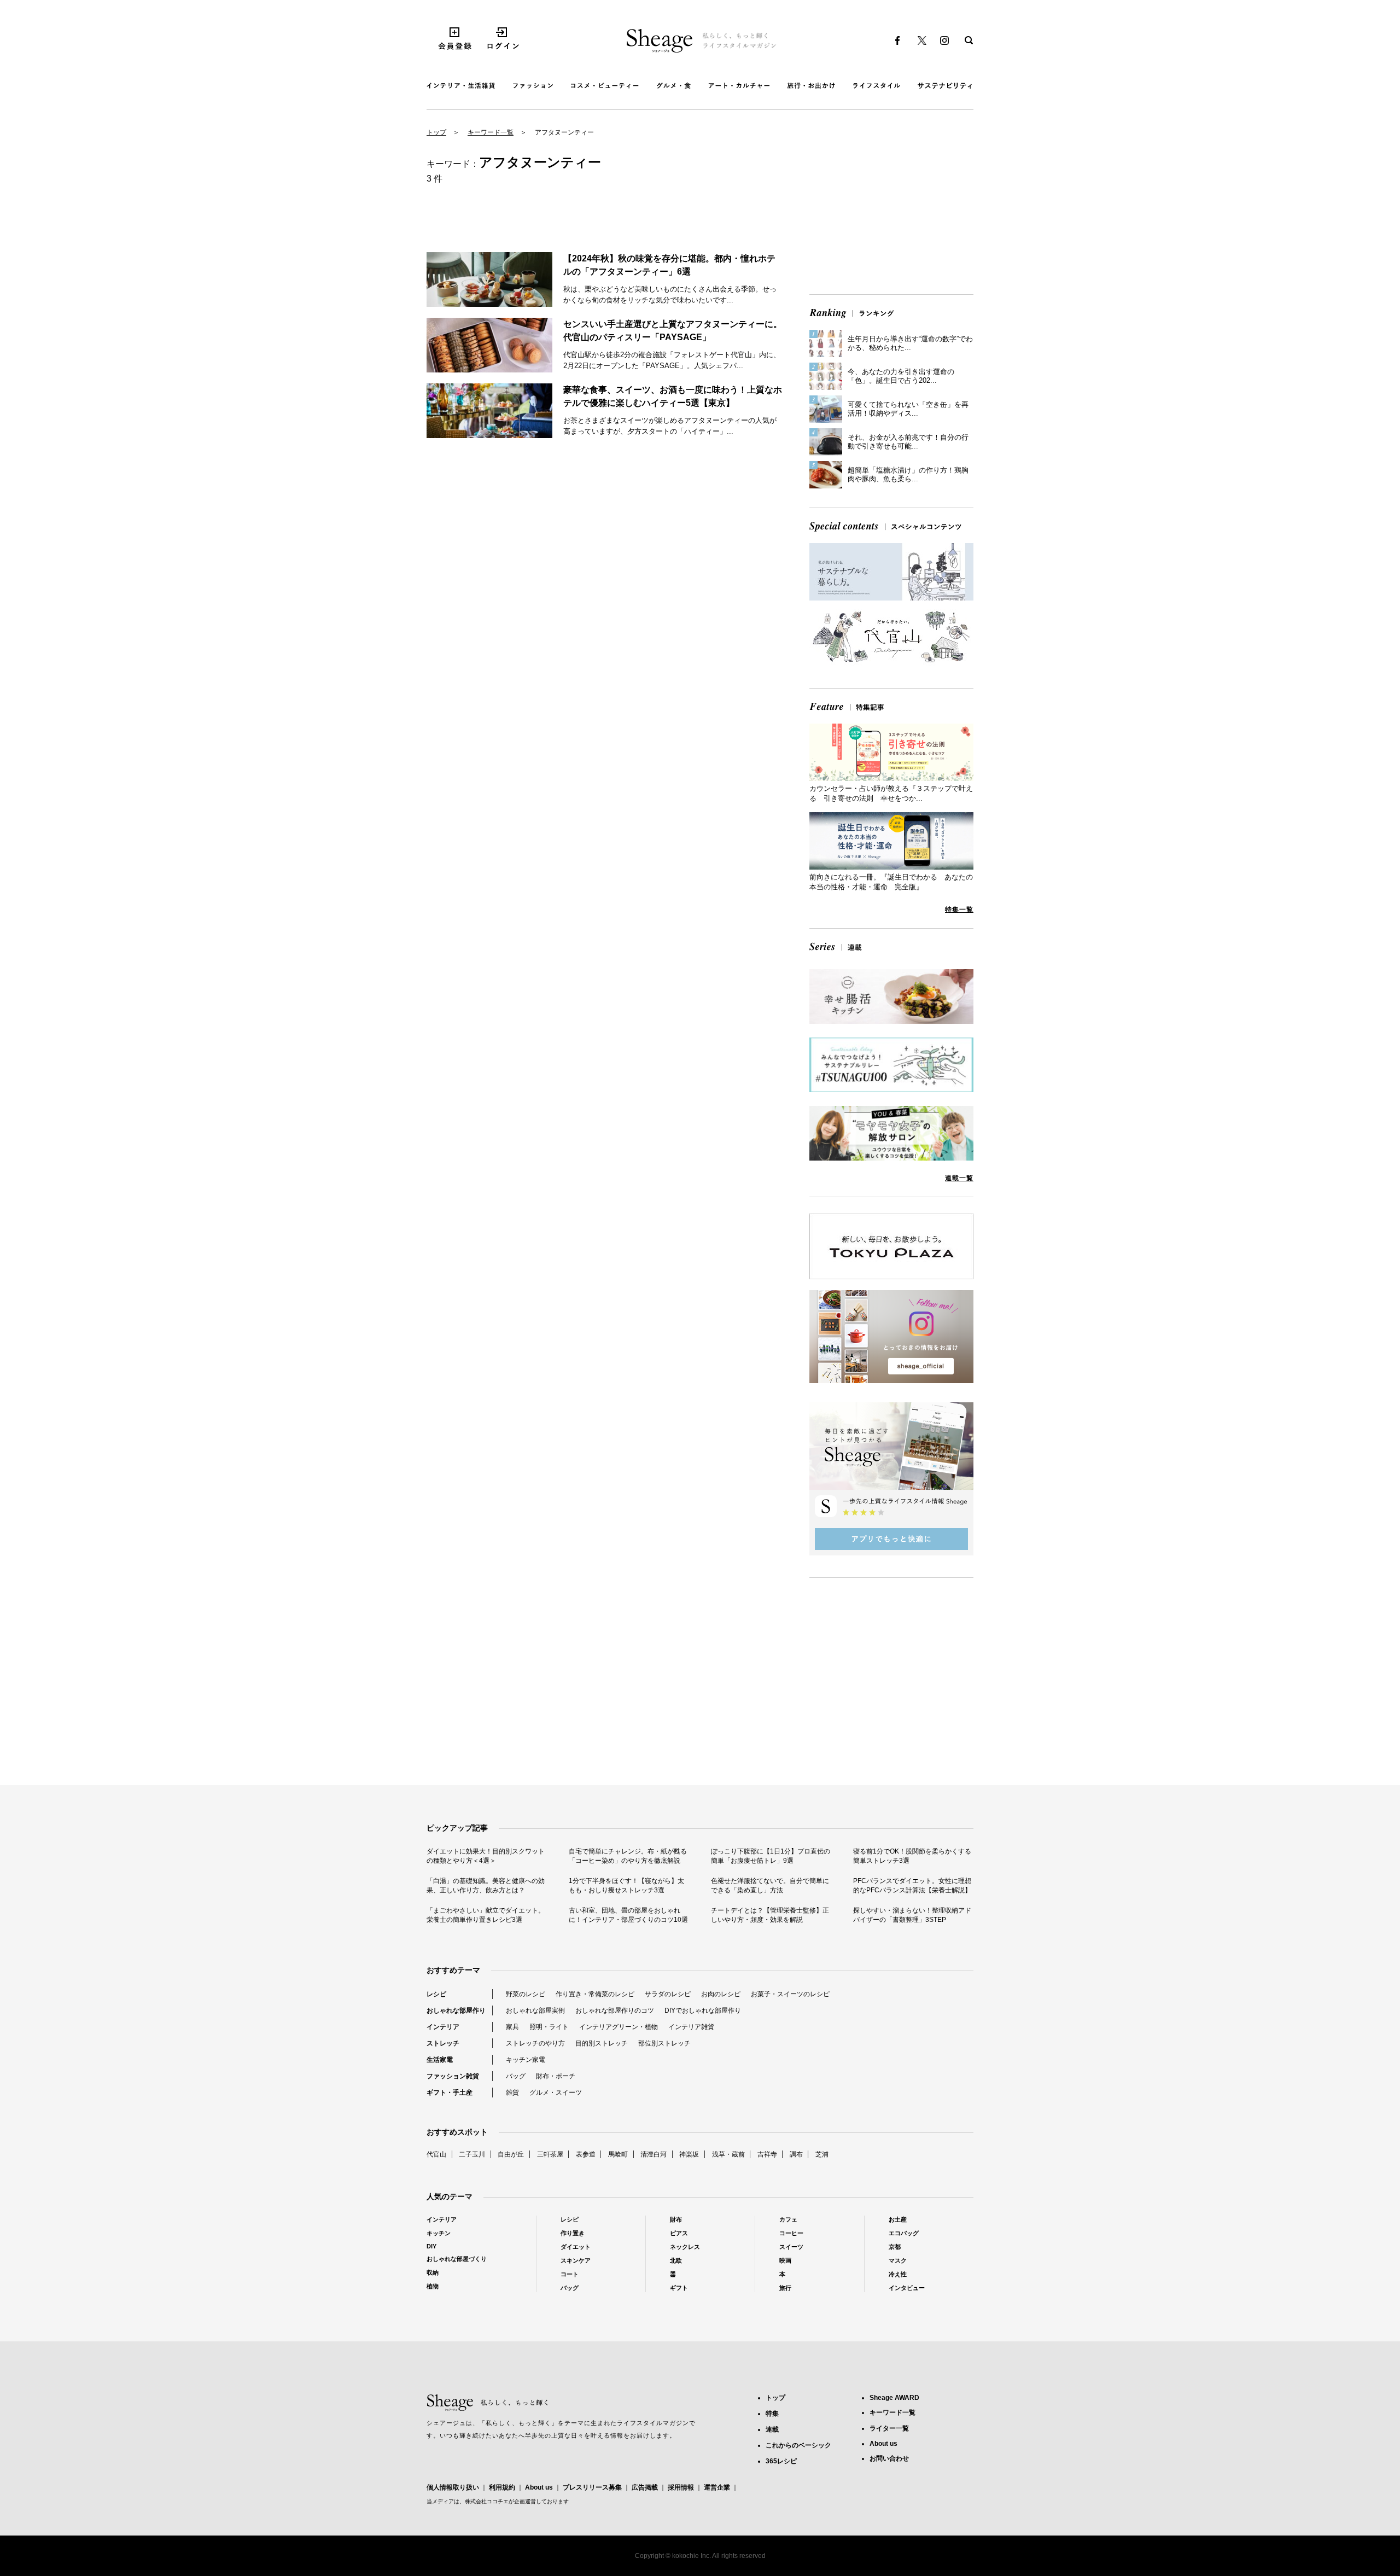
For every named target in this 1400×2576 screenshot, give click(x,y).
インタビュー (907, 2288)
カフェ (788, 2219)
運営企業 (717, 2487)
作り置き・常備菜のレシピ (595, 1994)
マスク (898, 2260)
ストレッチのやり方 (535, 2043)
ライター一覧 (889, 2428)
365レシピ (781, 2461)
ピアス (679, 2233)
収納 (433, 2272)
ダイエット (576, 2247)
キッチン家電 (526, 2060)
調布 (796, 2154)
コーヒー (791, 2233)
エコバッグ (904, 2233)
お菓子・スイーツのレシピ (790, 1994)
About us (539, 2487)
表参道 (586, 2154)
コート (570, 2274)
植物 (433, 2286)
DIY (431, 2246)
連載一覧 (959, 1178)
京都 (895, 2247)
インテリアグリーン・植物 (619, 2027)
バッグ (516, 2076)
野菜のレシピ (526, 1994)
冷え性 (898, 2274)
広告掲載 (645, 2487)
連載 (772, 2429)
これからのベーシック (798, 2445)
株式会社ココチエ (487, 2501)
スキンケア (576, 2260)
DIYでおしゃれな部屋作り (703, 2010)
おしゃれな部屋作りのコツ (615, 2010)
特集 (772, 2414)
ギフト (679, 2288)
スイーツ (791, 2247)
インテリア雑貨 (691, 2027)
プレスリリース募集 (592, 2487)
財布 (676, 2219)
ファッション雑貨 (453, 2076)
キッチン (439, 2233)
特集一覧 (959, 910)
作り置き (573, 2233)
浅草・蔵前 (728, 2154)
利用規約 (502, 2487)
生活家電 (440, 2060)
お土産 (898, 2219)
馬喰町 (618, 2154)
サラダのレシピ (668, 1994)
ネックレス (685, 2247)
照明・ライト (549, 2027)
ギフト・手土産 (450, 2093)
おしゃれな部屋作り (456, 2010)
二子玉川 (472, 2154)
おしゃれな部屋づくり (457, 2259)
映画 (785, 2260)
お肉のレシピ (721, 1994)
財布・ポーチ (556, 2076)
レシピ (436, 1994)
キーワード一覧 (491, 132)
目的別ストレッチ (602, 2043)
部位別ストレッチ (664, 2043)
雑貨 (512, 2093)
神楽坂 (689, 2154)
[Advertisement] (891, 210)
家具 (512, 2027)
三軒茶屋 (550, 2154)
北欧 (676, 2260)
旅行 (785, 2288)
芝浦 (822, 2154)
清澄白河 (654, 2154)
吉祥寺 (767, 2154)
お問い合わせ (889, 2458)
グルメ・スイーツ (556, 2093)
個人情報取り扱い (453, 2487)
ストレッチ (443, 2043)
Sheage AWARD (894, 2398)
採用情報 (681, 2487)
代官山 (436, 2154)
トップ (436, 132)
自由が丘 (511, 2154)
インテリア (443, 2027)
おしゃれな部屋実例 (535, 2010)
